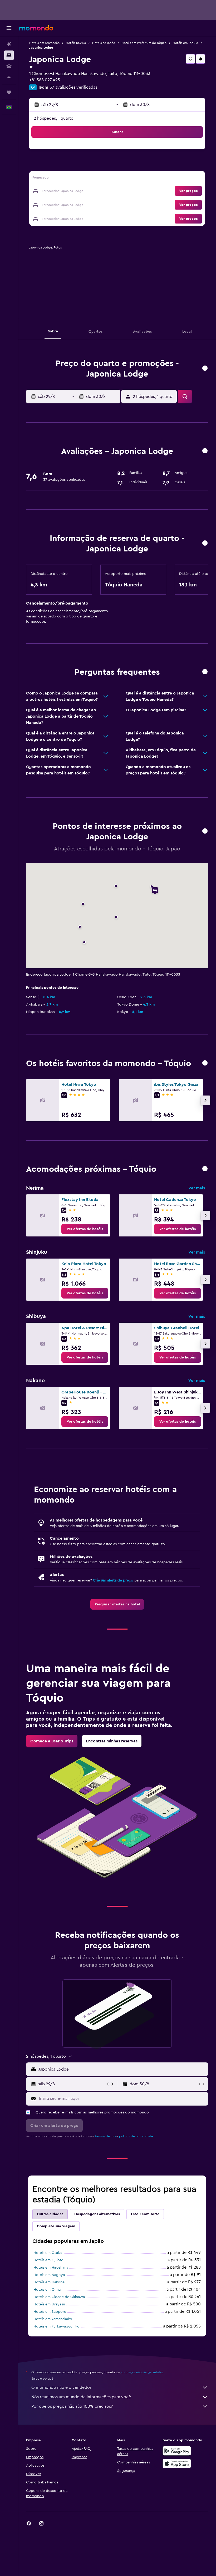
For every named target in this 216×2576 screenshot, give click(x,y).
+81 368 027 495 (45, 80)
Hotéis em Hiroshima (51, 2268)
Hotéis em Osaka (48, 2253)
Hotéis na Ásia (76, 43)
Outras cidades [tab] (50, 2214)
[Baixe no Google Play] (177, 2451)
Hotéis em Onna (47, 2290)
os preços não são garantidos (142, 2372)
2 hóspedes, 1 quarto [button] (54, 118)
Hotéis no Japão (104, 43)
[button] (9, 28)
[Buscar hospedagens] (9, 55)
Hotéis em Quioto (48, 2260)
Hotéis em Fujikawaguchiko (57, 2326)
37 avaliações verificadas (73, 87)
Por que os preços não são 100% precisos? (72, 2406)
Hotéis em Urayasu (49, 2304)
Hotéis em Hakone (49, 2282)
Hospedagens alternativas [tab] (97, 2214)
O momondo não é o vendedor (61, 2387)
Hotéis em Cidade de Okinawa (59, 2297)
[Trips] (9, 92)
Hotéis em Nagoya (49, 2275)
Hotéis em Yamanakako (53, 2319)
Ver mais (197, 1188)
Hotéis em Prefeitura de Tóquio (144, 43)
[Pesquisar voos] (9, 44)
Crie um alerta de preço (113, 1580)
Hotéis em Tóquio (185, 43)
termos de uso (105, 2136)
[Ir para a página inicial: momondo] (36, 28)
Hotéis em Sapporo (50, 2312)
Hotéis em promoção (44, 43)
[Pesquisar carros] (9, 66)
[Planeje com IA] (9, 77)
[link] (85, 1229)
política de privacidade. (136, 2136)
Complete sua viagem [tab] (56, 2226)
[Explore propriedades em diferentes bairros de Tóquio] (205, 1169)
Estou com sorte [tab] (145, 2214)
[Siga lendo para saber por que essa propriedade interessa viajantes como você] (205, 672)
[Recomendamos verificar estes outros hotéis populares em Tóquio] (205, 1063)
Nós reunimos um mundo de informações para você (81, 2397)
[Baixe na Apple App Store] (177, 2463)
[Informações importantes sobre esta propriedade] (205, 543)
